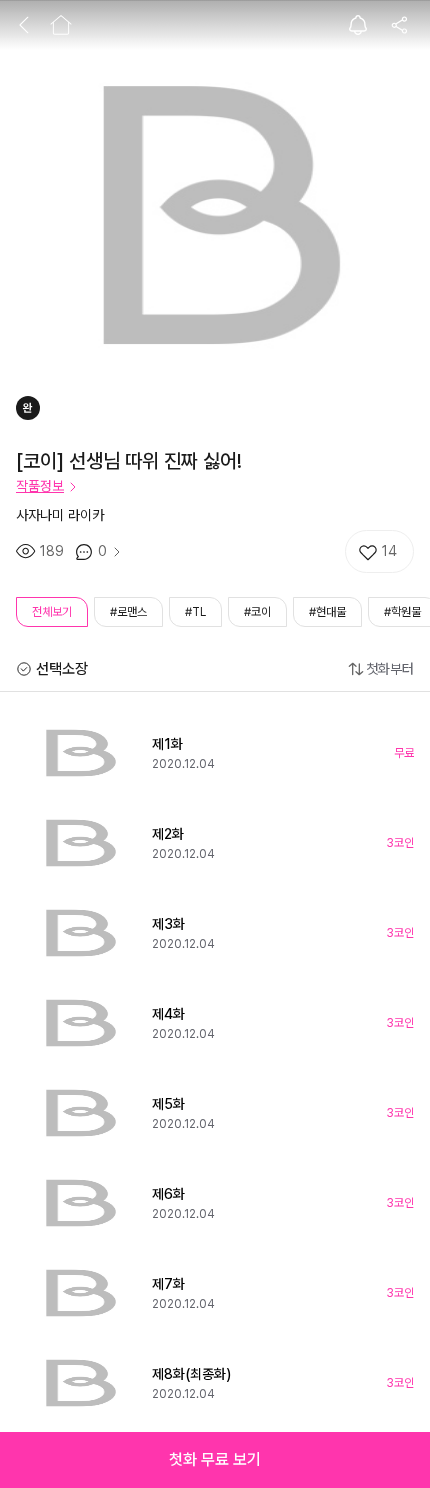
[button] (215, 1460)
